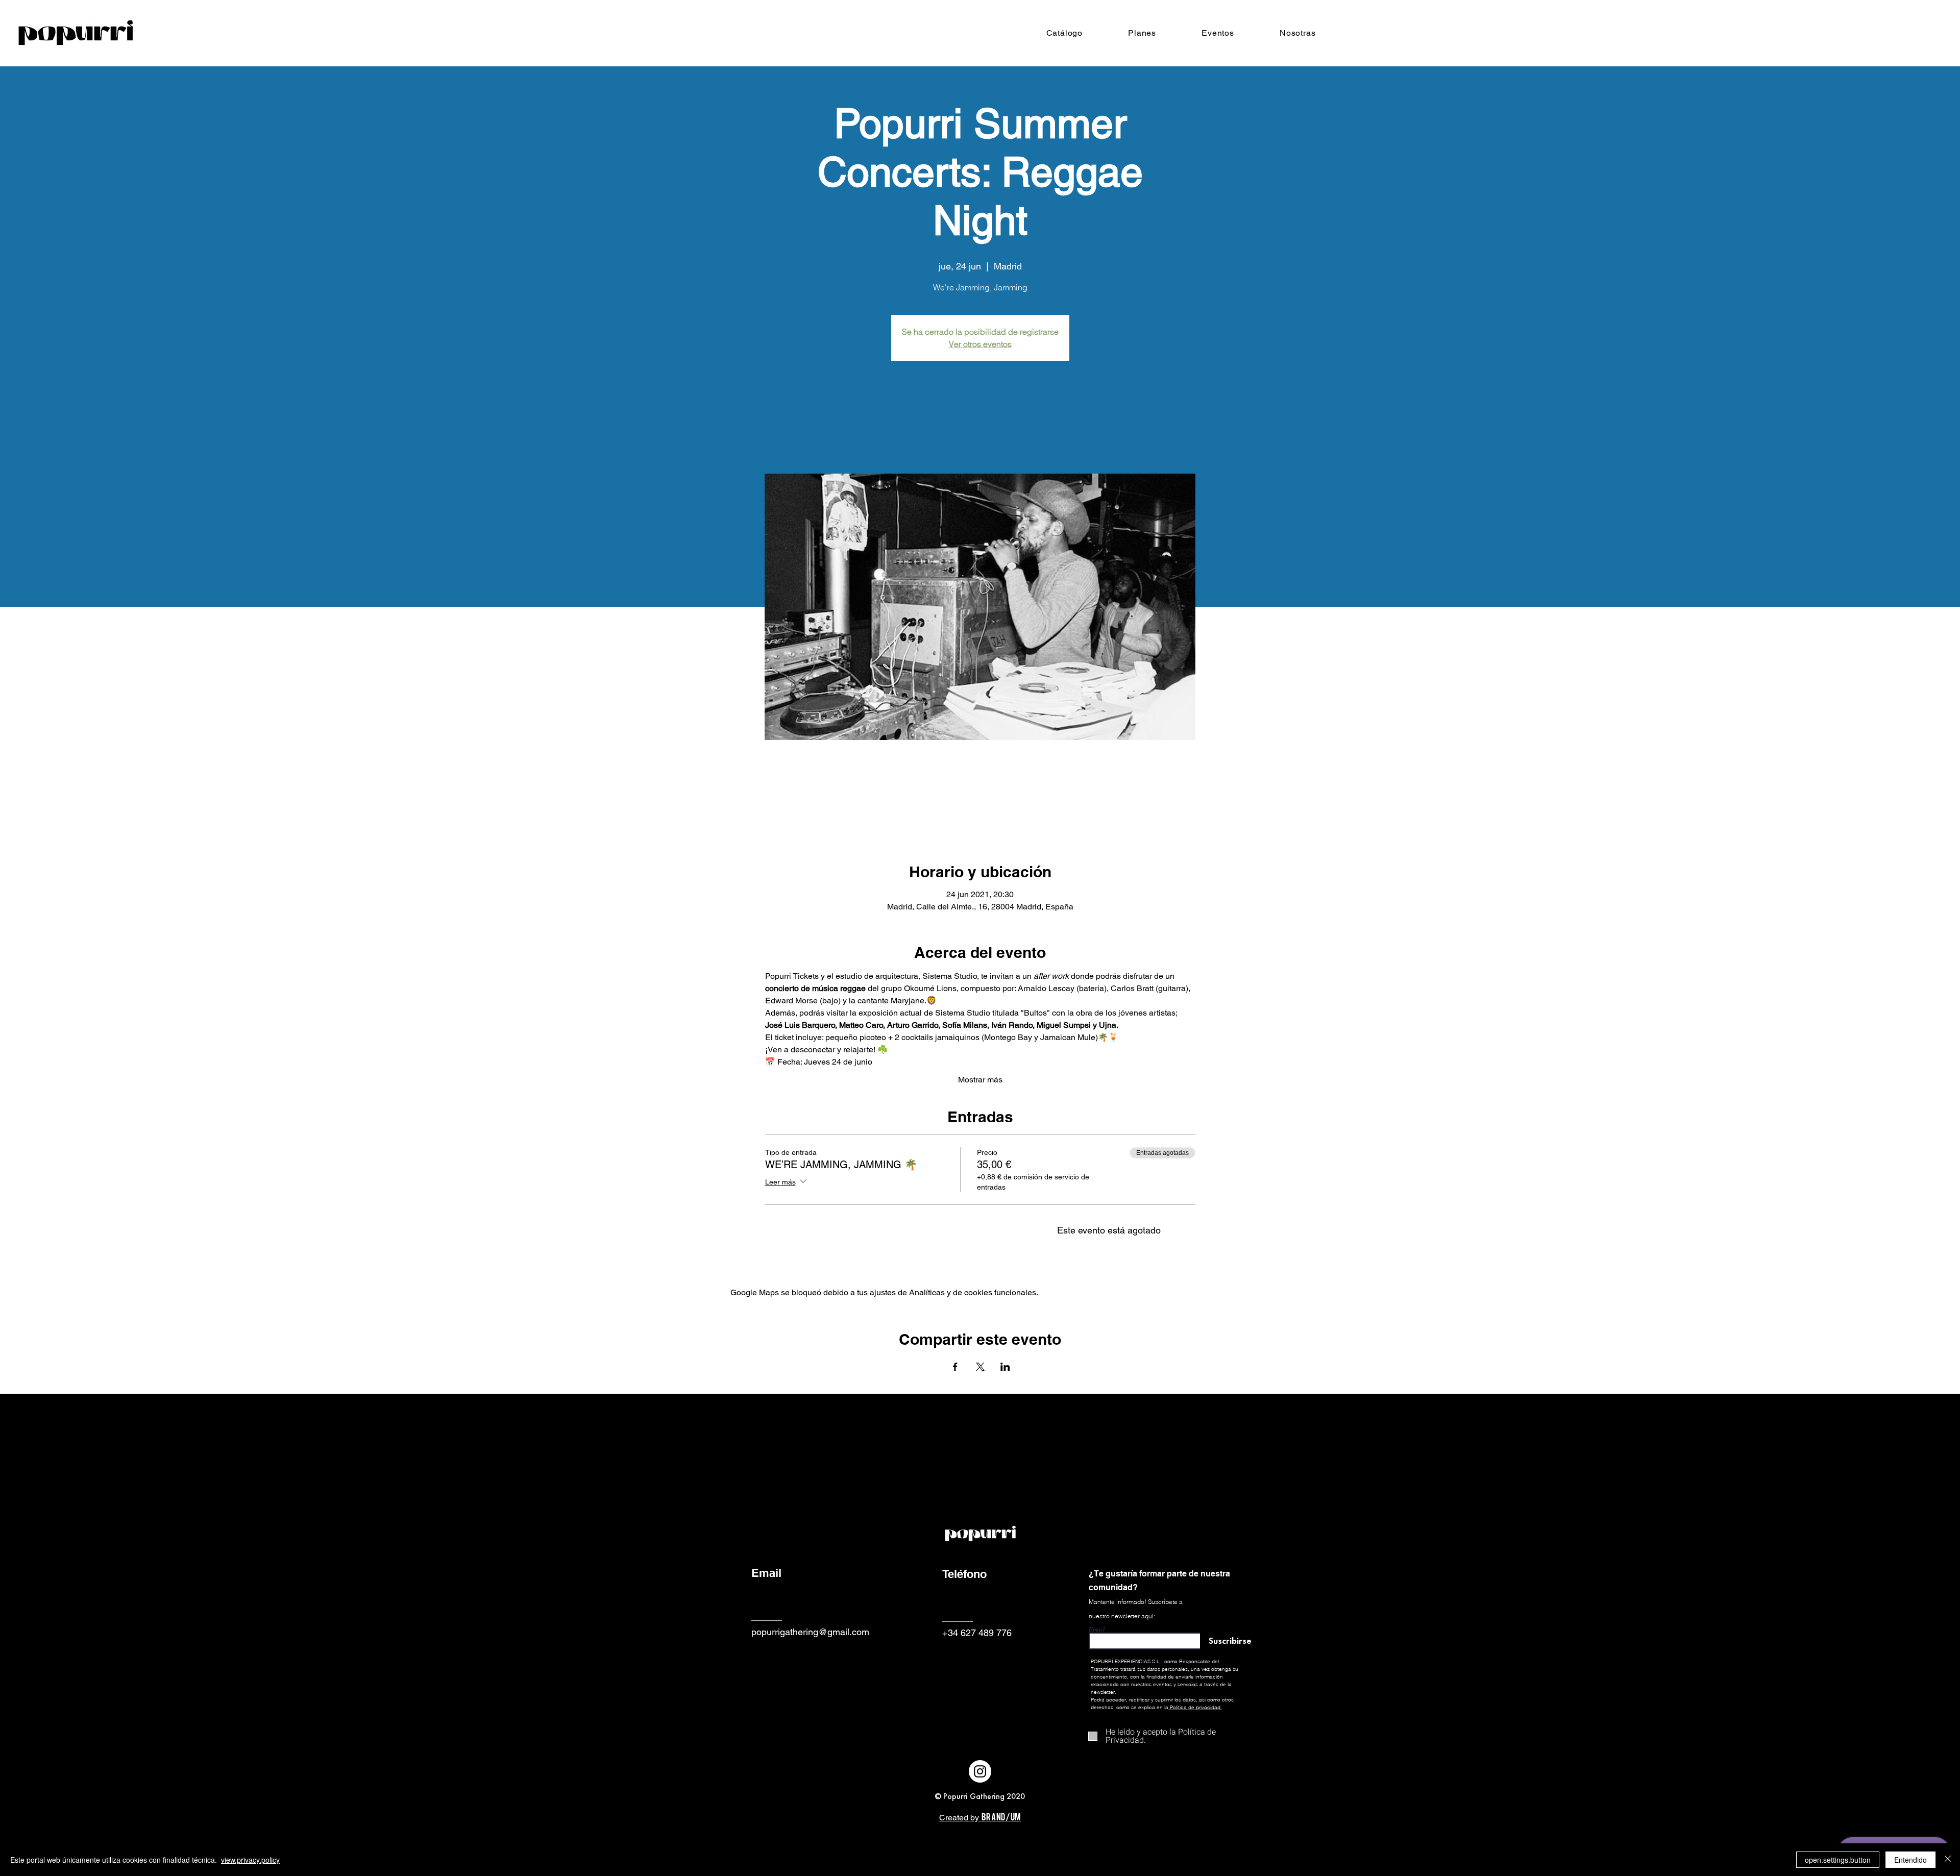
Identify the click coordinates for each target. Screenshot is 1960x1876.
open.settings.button (1838, 1860)
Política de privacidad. (1196, 1707)
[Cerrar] (1948, 1860)
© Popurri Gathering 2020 (980, 1796)
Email (1097, 1629)
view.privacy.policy (250, 1860)
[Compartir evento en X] (980, 1367)
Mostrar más (980, 1080)
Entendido (1910, 1860)
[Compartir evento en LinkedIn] (1005, 1367)
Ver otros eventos (980, 344)
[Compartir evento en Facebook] (955, 1367)
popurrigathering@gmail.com (810, 1632)
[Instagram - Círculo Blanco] (980, 1771)
